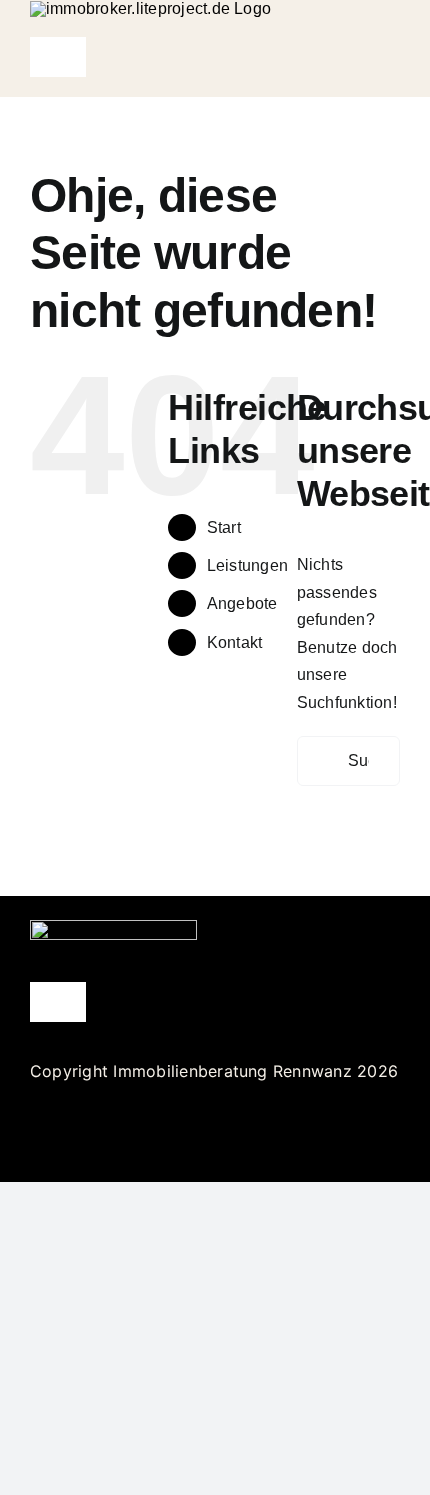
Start (224, 527)
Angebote (242, 603)
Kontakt (235, 642)
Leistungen (247, 565)
